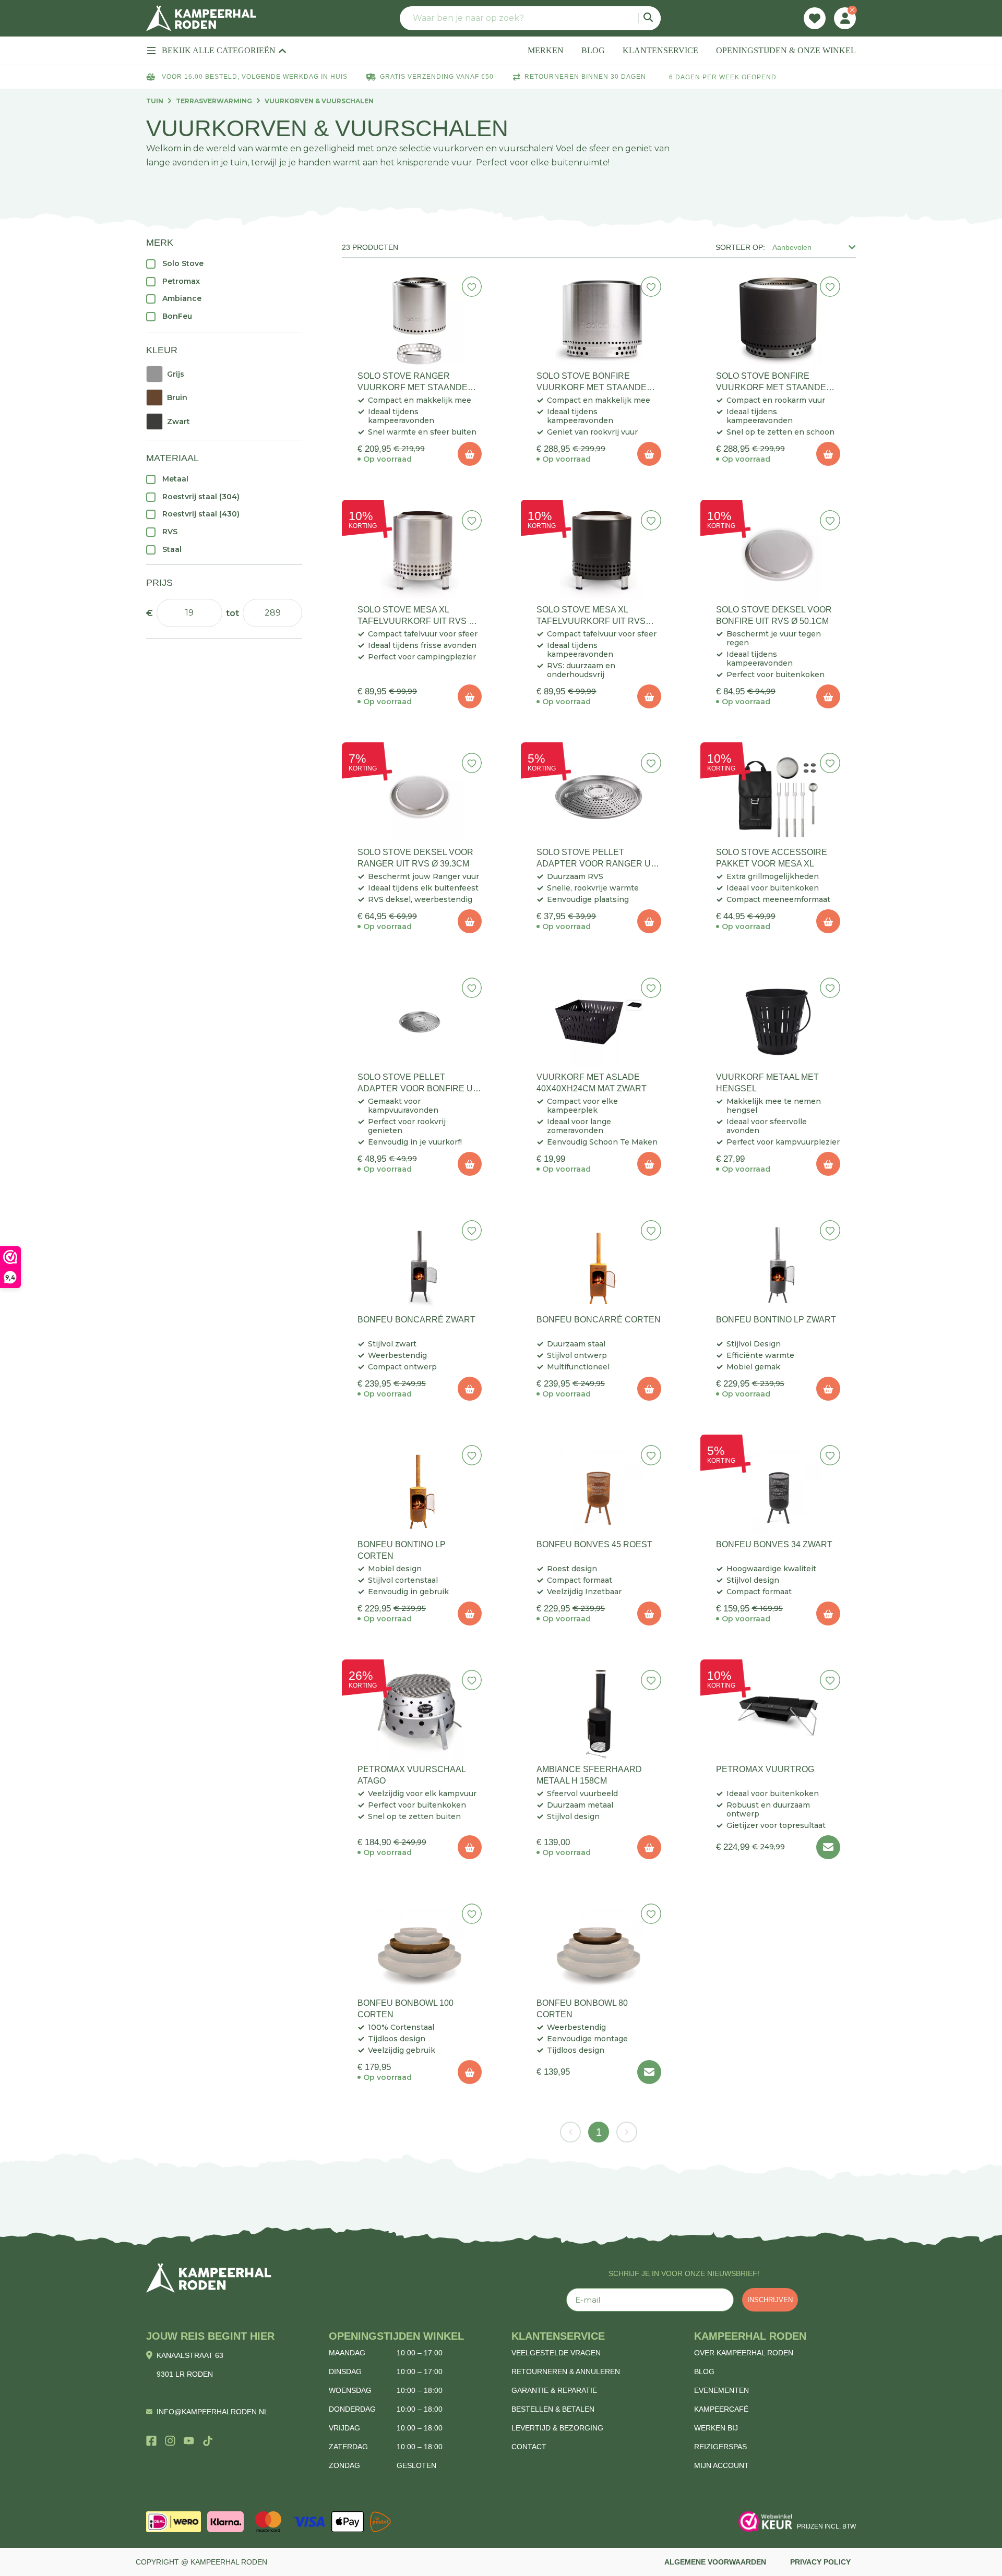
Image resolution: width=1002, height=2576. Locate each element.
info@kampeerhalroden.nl (212, 2412)
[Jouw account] (845, 18)
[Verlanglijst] (815, 18)
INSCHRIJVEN (770, 2300)
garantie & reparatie (554, 2390)
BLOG (593, 50)
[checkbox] (224, 263)
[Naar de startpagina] (201, 18)
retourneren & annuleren (566, 2372)
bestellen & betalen (553, 2409)
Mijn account (721, 2465)
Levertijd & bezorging (557, 2428)
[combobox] (530, 18)
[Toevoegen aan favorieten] (472, 287)
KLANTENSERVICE (660, 50)
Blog (704, 2372)
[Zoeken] (649, 18)
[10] (470, 454)
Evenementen (721, 2390)
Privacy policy (820, 2562)
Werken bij (716, 2428)
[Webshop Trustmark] (766, 2522)
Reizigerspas (720, 2447)
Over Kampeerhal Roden (744, 2353)
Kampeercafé (721, 2409)
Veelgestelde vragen (556, 2353)
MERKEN (546, 50)
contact (529, 2447)
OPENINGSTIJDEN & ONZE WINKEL (786, 50)
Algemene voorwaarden (715, 2562)
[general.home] (209, 2278)
